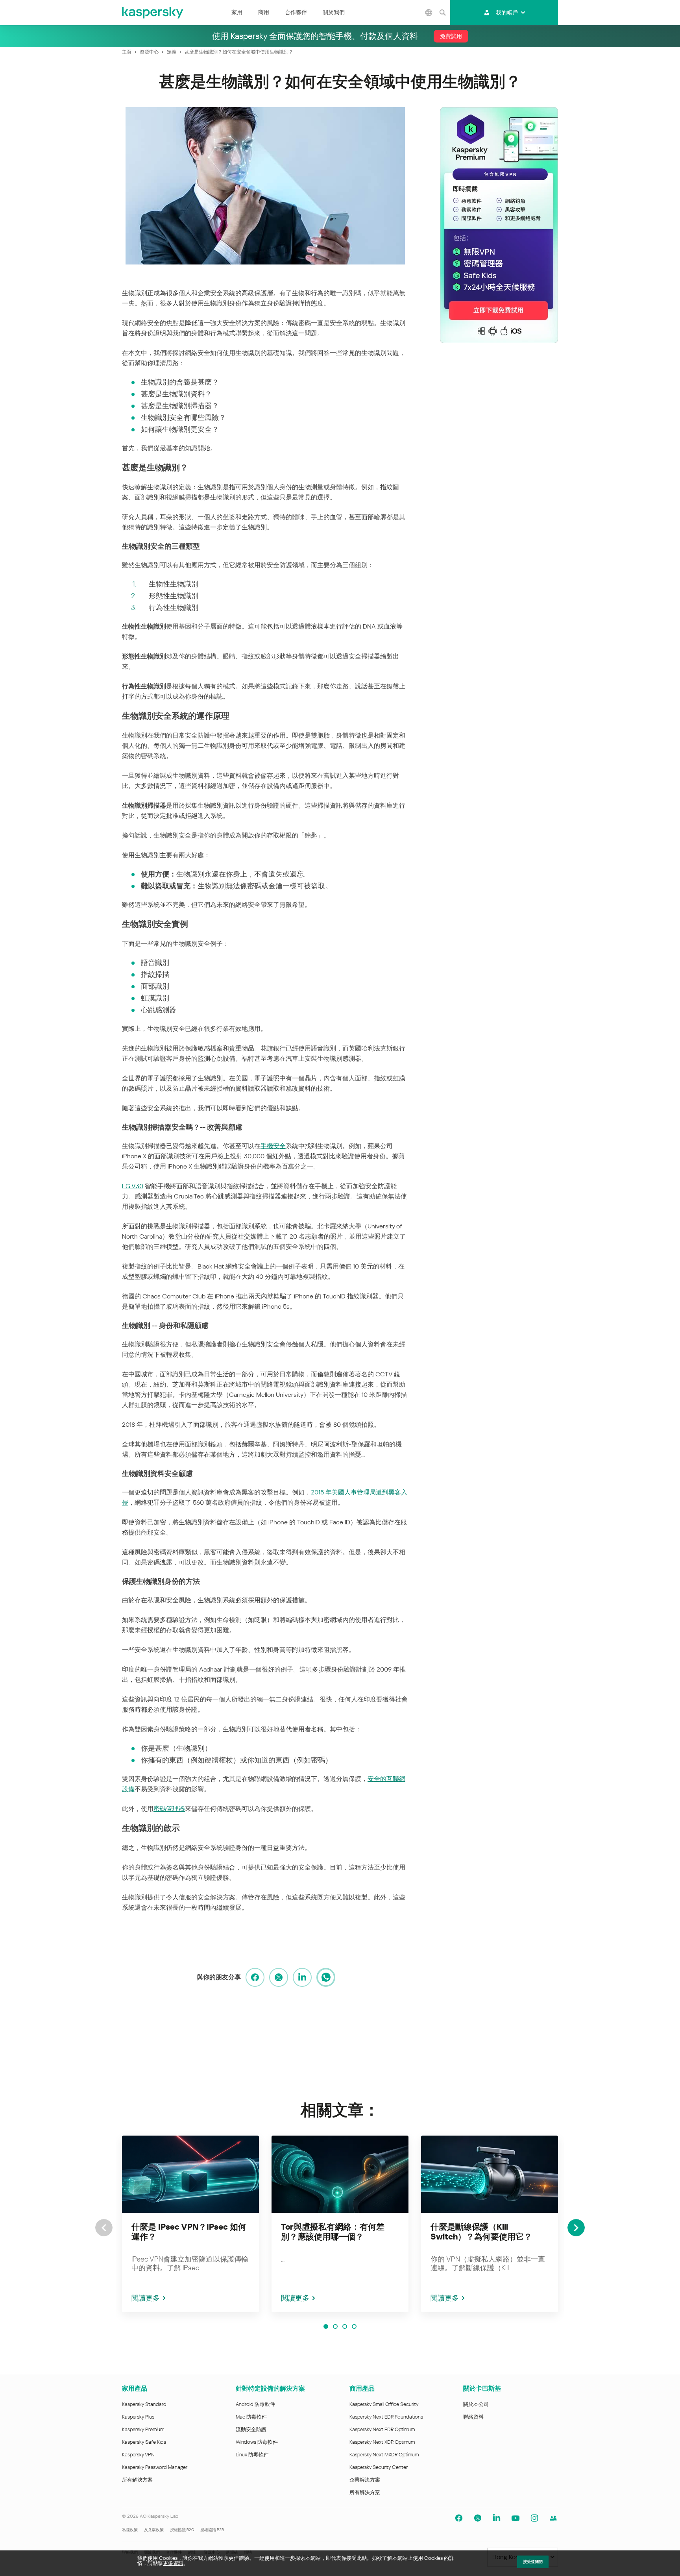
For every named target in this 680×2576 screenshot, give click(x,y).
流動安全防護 (251, 2429)
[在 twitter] (279, 1977)
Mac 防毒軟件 (251, 2417)
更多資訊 (173, 2563)
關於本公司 (476, 2404)
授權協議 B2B (212, 2530)
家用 (237, 12)
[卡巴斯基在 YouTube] (516, 2518)
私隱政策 (130, 2530)
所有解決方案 (137, 2480)
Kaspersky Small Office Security (384, 2404)
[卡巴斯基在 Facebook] (459, 2518)
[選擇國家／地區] (429, 13)
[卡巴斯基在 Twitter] (478, 2518)
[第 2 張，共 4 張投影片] (335, 2326)
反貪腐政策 (154, 2530)
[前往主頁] (153, 13)
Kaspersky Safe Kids (144, 2442)
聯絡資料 (473, 2417)
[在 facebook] (255, 1977)
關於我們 (334, 12)
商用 (264, 12)
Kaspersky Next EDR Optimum (382, 2429)
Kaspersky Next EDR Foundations (386, 2417)
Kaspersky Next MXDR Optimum (384, 2455)
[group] (190, 2224)
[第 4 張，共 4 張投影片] (354, 2326)
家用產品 (135, 2388)
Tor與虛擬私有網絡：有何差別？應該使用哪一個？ (333, 2232)
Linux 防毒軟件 (252, 2455)
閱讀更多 (146, 2298)
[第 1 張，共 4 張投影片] (326, 2326)
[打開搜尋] (442, 13)
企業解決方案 (365, 2480)
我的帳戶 (507, 13)
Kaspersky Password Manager (155, 2467)
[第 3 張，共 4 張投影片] (345, 2326)
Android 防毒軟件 (255, 2404)
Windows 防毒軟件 (257, 2442)
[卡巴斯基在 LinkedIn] (497, 2518)
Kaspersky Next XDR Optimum (382, 2442)
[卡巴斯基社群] (553, 2518)
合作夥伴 (296, 12)
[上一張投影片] (104, 2228)
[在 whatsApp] (326, 1977)
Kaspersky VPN (138, 2455)
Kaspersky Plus (138, 2417)
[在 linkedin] (302, 1977)
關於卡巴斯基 (482, 2388)
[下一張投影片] (576, 2228)
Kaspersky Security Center (379, 2467)
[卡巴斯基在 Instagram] (534, 2518)
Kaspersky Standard (144, 2404)
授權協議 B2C (182, 2530)
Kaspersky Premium (143, 2429)
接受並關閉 (533, 2562)
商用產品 (362, 2388)
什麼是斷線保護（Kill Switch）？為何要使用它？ (481, 2232)
